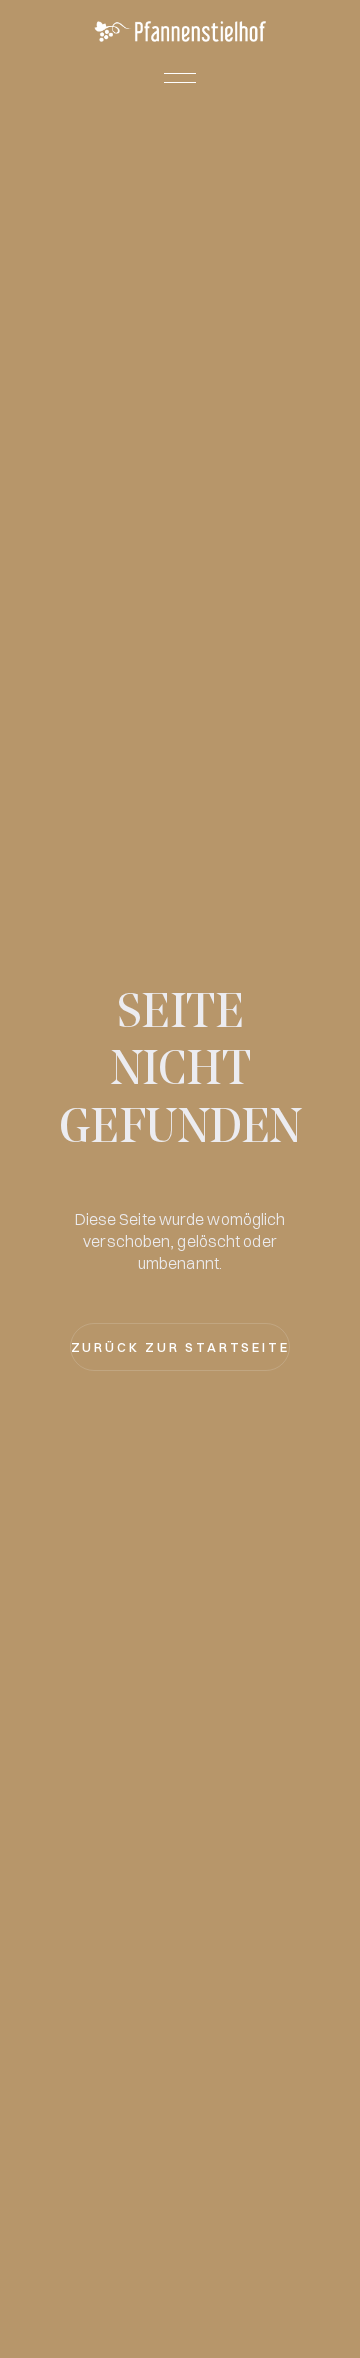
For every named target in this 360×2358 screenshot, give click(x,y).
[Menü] (180, 78)
